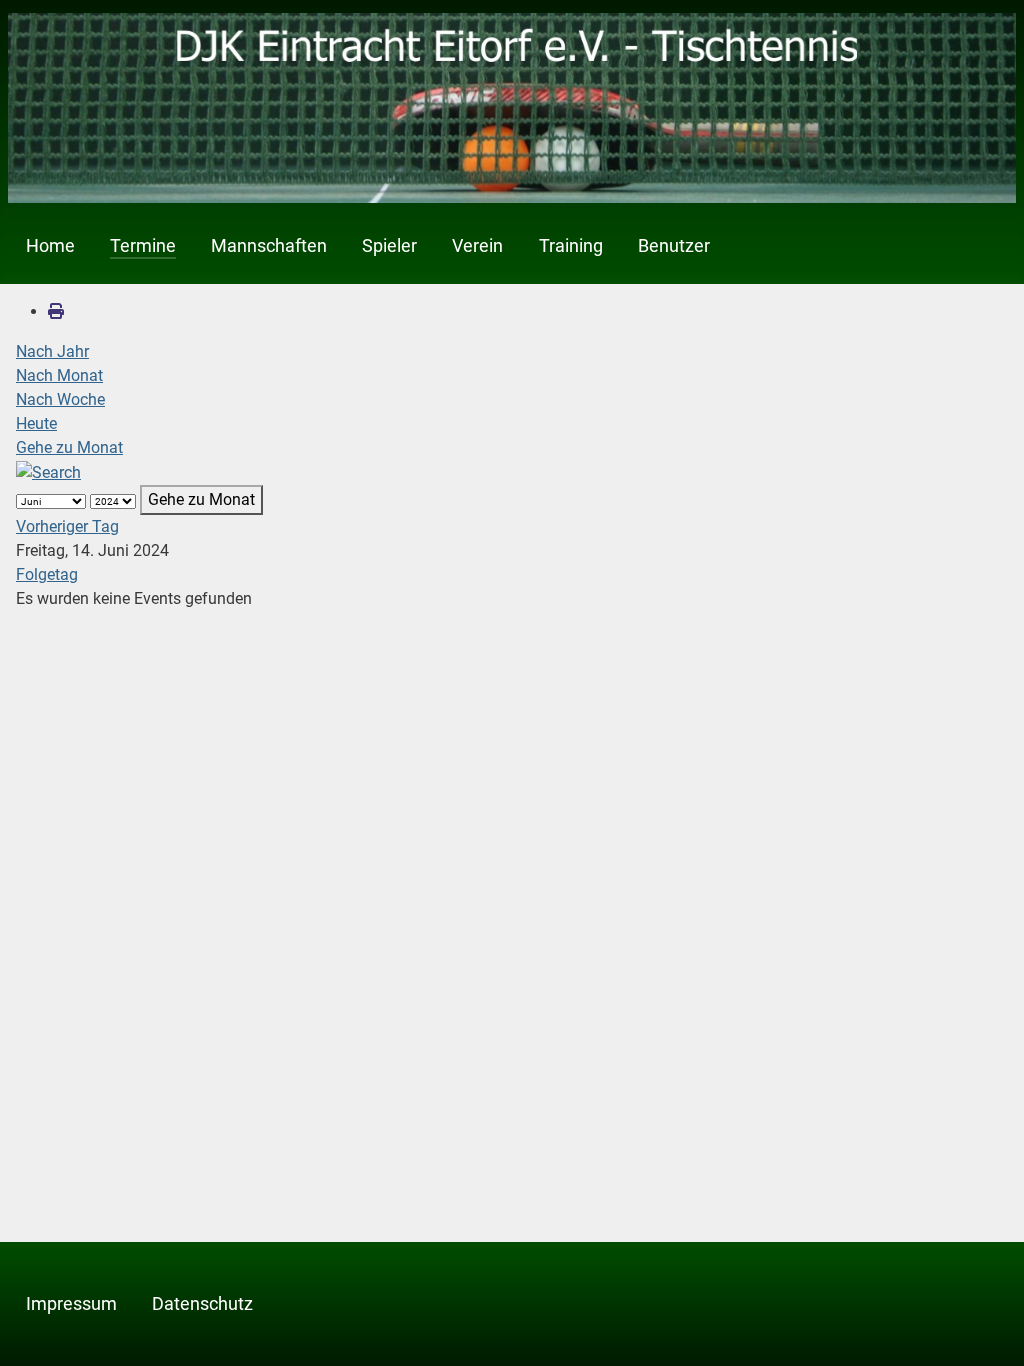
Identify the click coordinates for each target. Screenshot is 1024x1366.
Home (50, 246)
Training (571, 246)
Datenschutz (202, 1304)
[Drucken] (56, 311)
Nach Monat (59, 375)
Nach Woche (60, 399)
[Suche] (48, 471)
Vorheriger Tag (67, 526)
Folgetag (47, 574)
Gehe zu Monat (69, 447)
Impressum (71, 1304)
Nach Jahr (52, 351)
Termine (143, 246)
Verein (477, 246)
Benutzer (674, 246)
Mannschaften (269, 246)
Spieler (389, 246)
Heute (36, 423)
